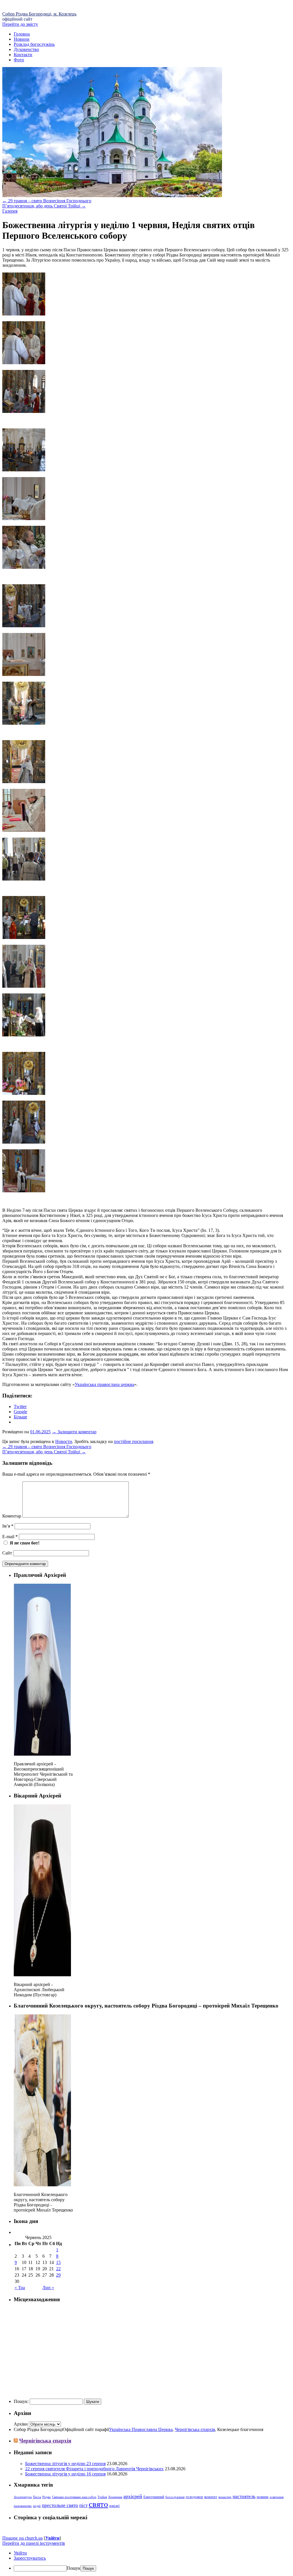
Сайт (7, 1553)
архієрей (133, 2496)
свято (98, 2504)
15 (58, 2262)
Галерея (10, 211)
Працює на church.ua (22, 2538)
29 (58, 2275)
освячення (277, 2497)
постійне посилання (133, 1441)
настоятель (244, 2496)
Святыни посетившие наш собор (74, 2497)
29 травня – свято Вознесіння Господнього (47, 201)
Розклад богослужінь (34, 44)
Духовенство (26, 49)
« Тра (20, 2288)
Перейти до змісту (20, 24)
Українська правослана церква (104, 1384)
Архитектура (23, 2497)
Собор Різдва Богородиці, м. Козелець (39, 14)
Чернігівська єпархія (195, 2429)
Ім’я (8, 1526)
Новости (64, 1441)
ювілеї (114, 2506)
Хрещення (115, 2497)
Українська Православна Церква (141, 2429)
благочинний (154, 2497)
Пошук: (21, 2401)
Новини (22, 39)
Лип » (48, 2288)
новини (263, 2497)
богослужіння (175, 2497)
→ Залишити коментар (74, 1432)
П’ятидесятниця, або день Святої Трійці (44, 206)
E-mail (10, 1537)
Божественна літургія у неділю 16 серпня (65, 2474)
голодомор (194, 2497)
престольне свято (60, 2505)
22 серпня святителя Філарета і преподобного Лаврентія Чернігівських (94, 2469)
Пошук (74, 2568)
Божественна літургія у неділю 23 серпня (65, 2464)
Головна (22, 34)
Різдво (47, 2497)
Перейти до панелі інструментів (34, 2543)
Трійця (102, 2497)
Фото (19, 60)
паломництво (23, 2506)
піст (83, 2505)
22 (58, 2269)
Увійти (52, 2538)
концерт (211, 2497)
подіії (37, 2506)
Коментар (12, 1516)
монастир (225, 2497)
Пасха (37, 2497)
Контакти (23, 55)
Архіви (21, 2424)
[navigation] (146, 2561)
